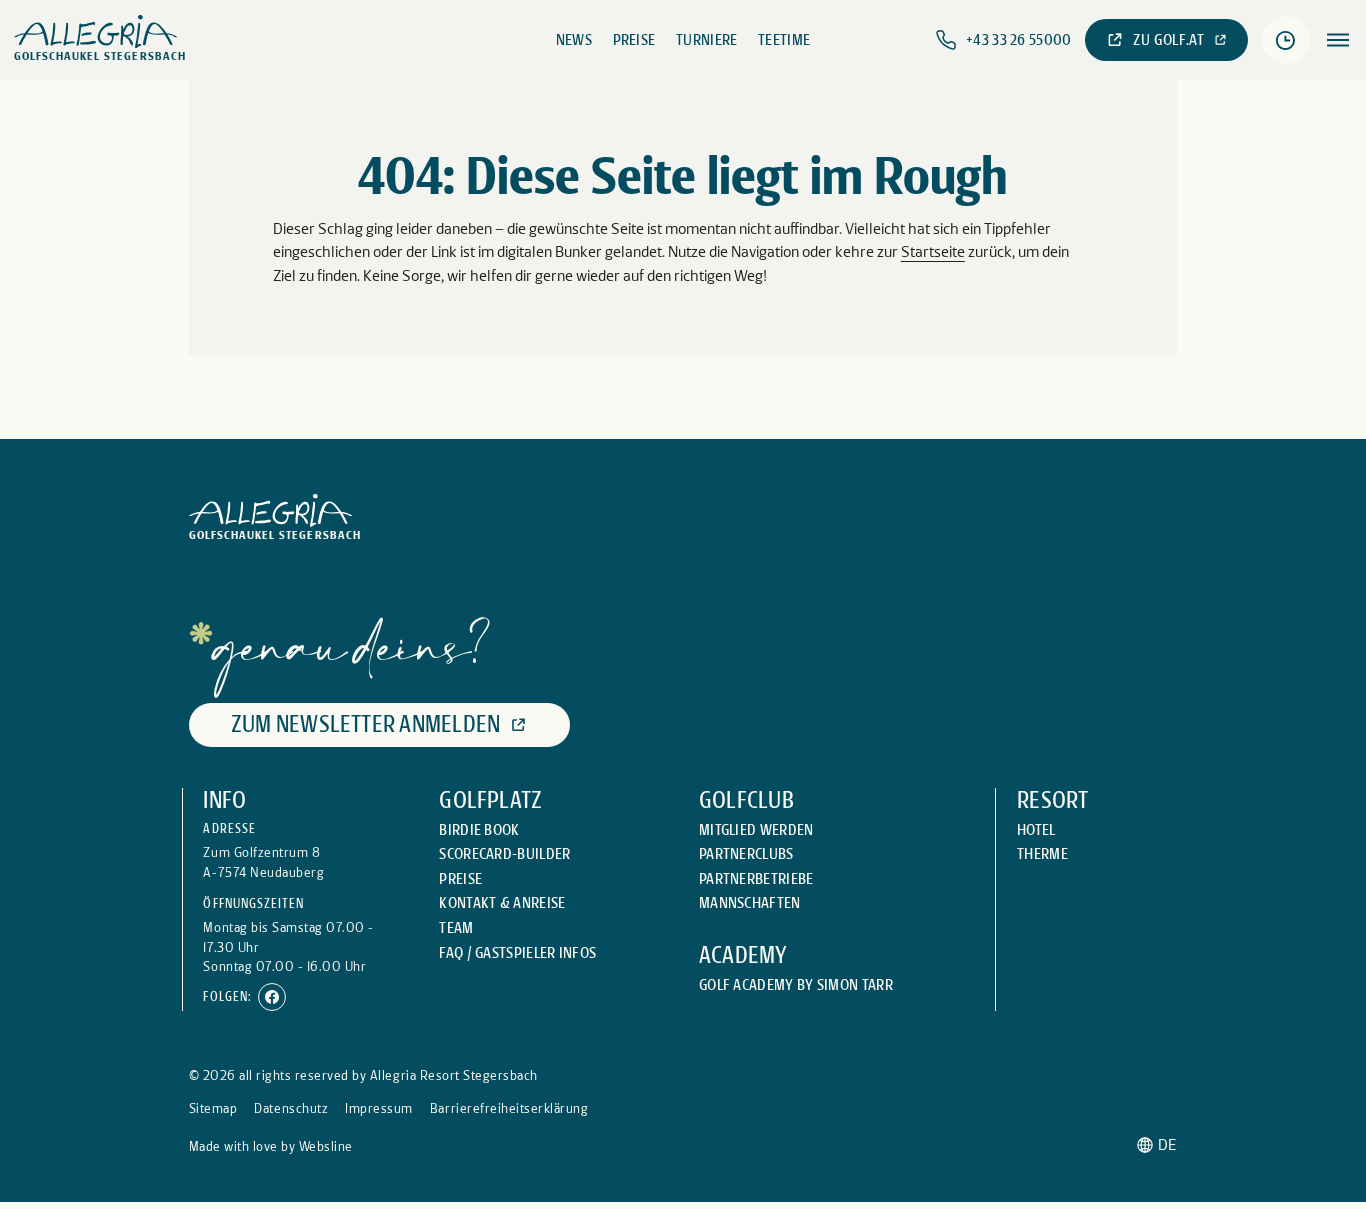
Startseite (933, 251)
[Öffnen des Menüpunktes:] (1337, 40)
